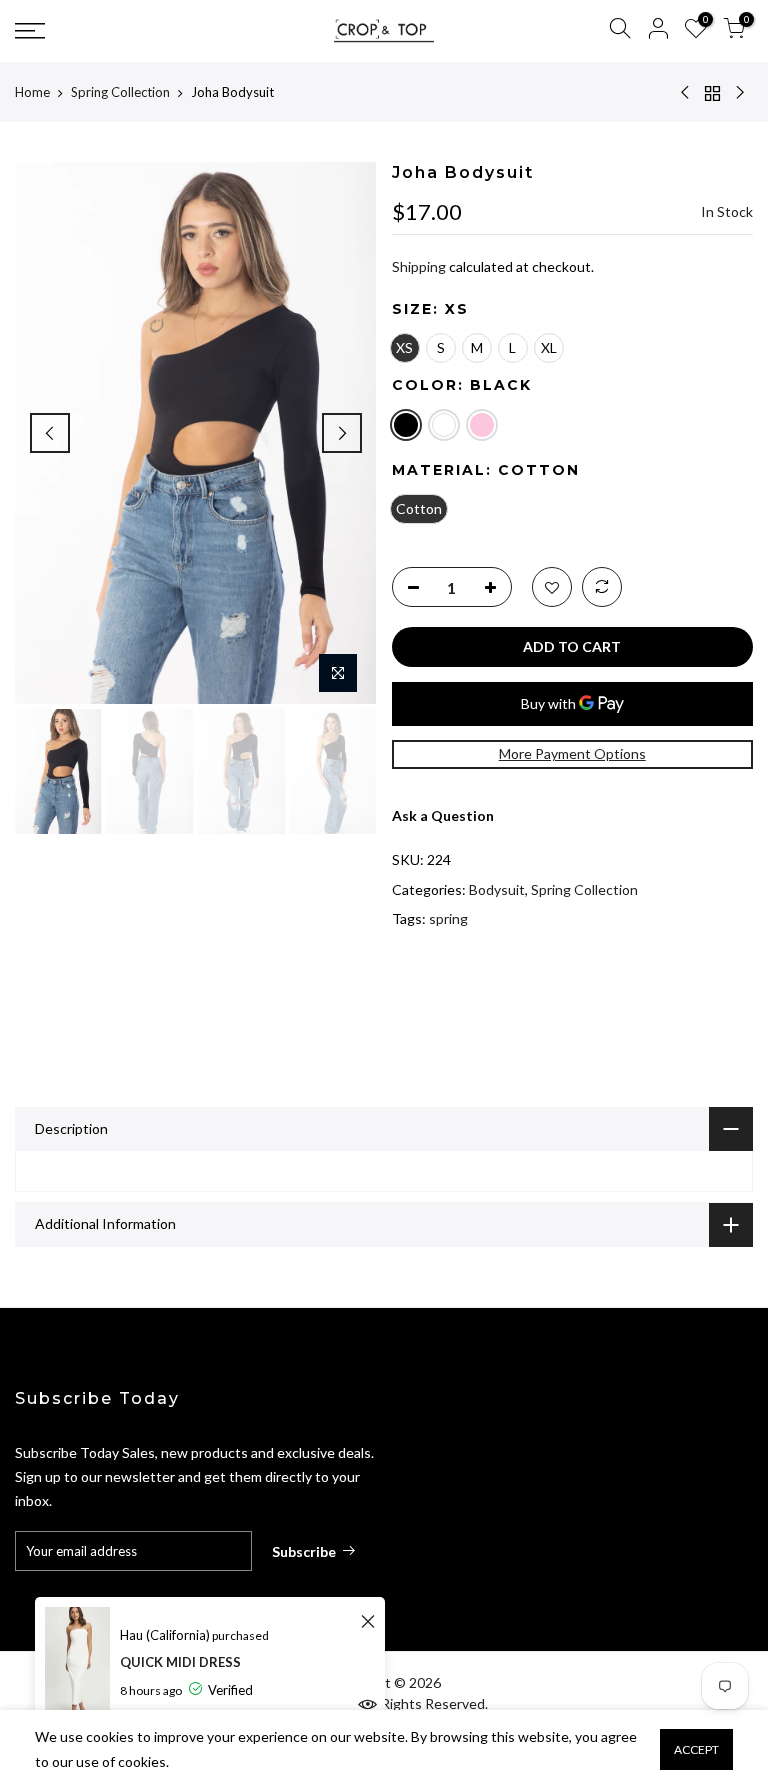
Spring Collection (120, 92)
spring (448, 918)
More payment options (572, 753)
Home (32, 92)
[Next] (342, 433)
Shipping (419, 266)
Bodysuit (497, 889)
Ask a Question (443, 815)
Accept (696, 1749)
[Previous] (50, 433)
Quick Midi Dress (180, 1662)
